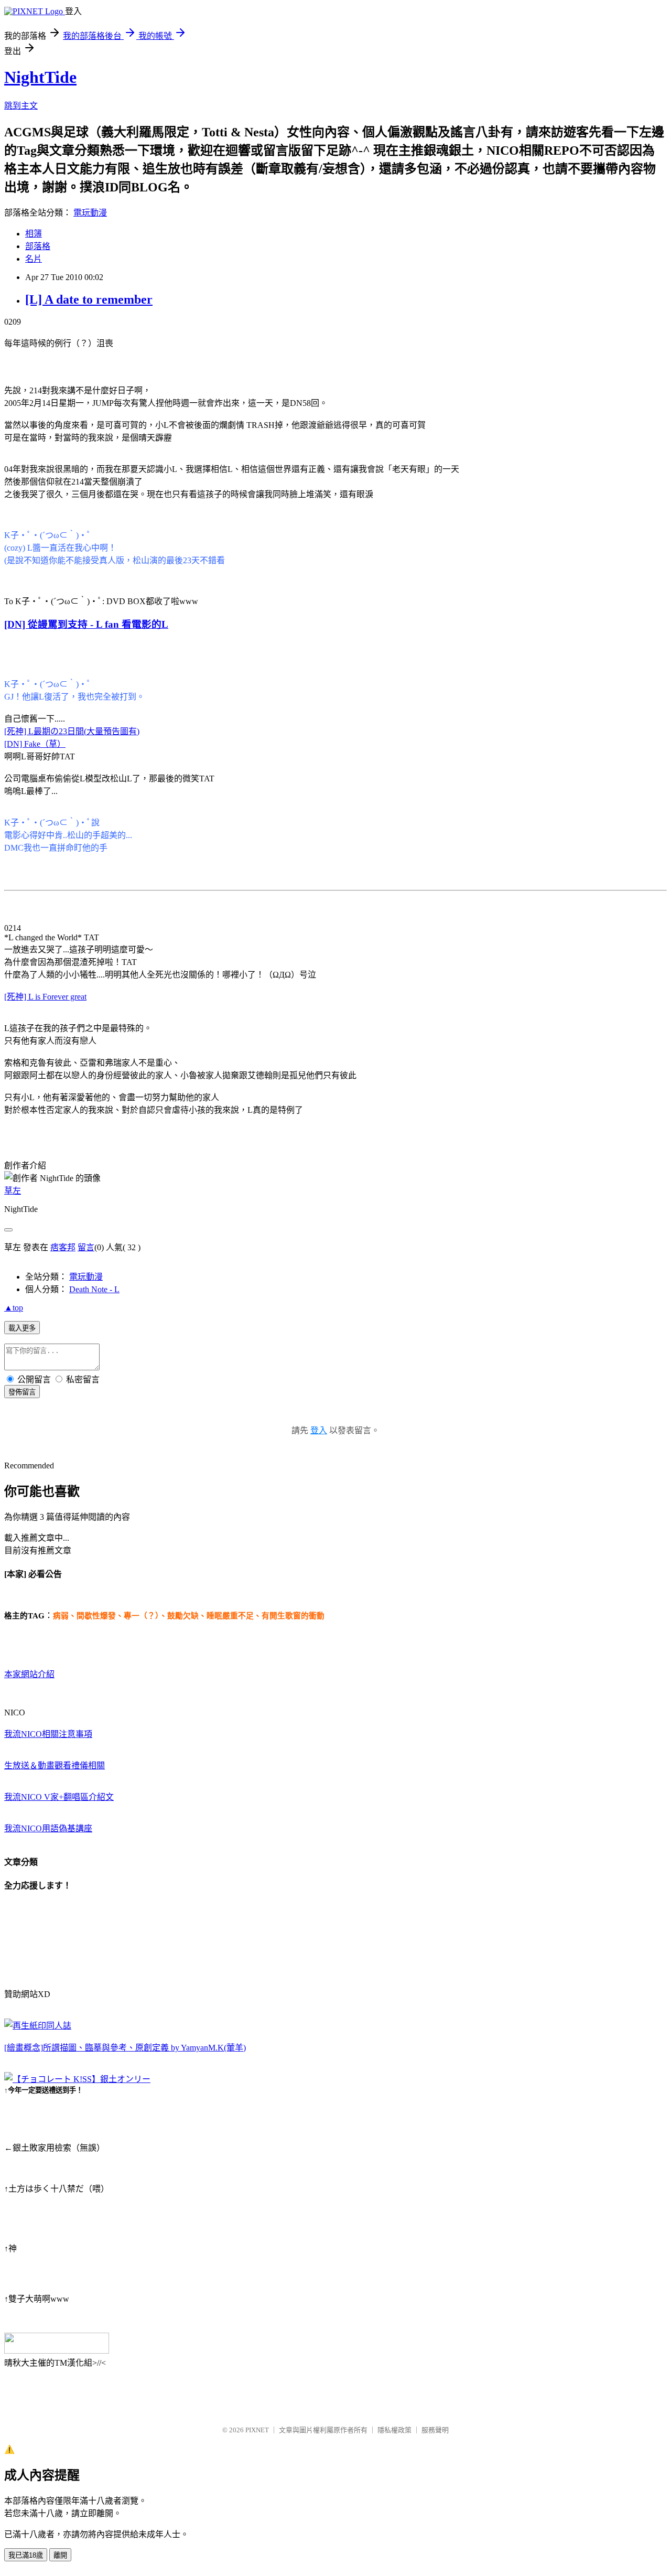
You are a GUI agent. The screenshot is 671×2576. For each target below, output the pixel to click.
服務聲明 (435, 2430)
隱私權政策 (394, 2430)
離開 (60, 2555)
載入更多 (22, 1328)
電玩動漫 (90, 213)
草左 (13, 1191)
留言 (86, 1247)
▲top (14, 1308)
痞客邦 (63, 1247)
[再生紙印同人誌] (38, 2026)
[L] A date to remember (89, 299)
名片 (34, 259)
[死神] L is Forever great (45, 997)
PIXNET (257, 2430)
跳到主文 (21, 106)
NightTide (40, 77)
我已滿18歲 (26, 2555)
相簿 (34, 234)
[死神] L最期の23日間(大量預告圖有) (72, 731)
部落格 (38, 246)
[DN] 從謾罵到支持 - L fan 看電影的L (86, 624)
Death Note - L (94, 1289)
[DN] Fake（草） (35, 744)
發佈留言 (22, 1392)
